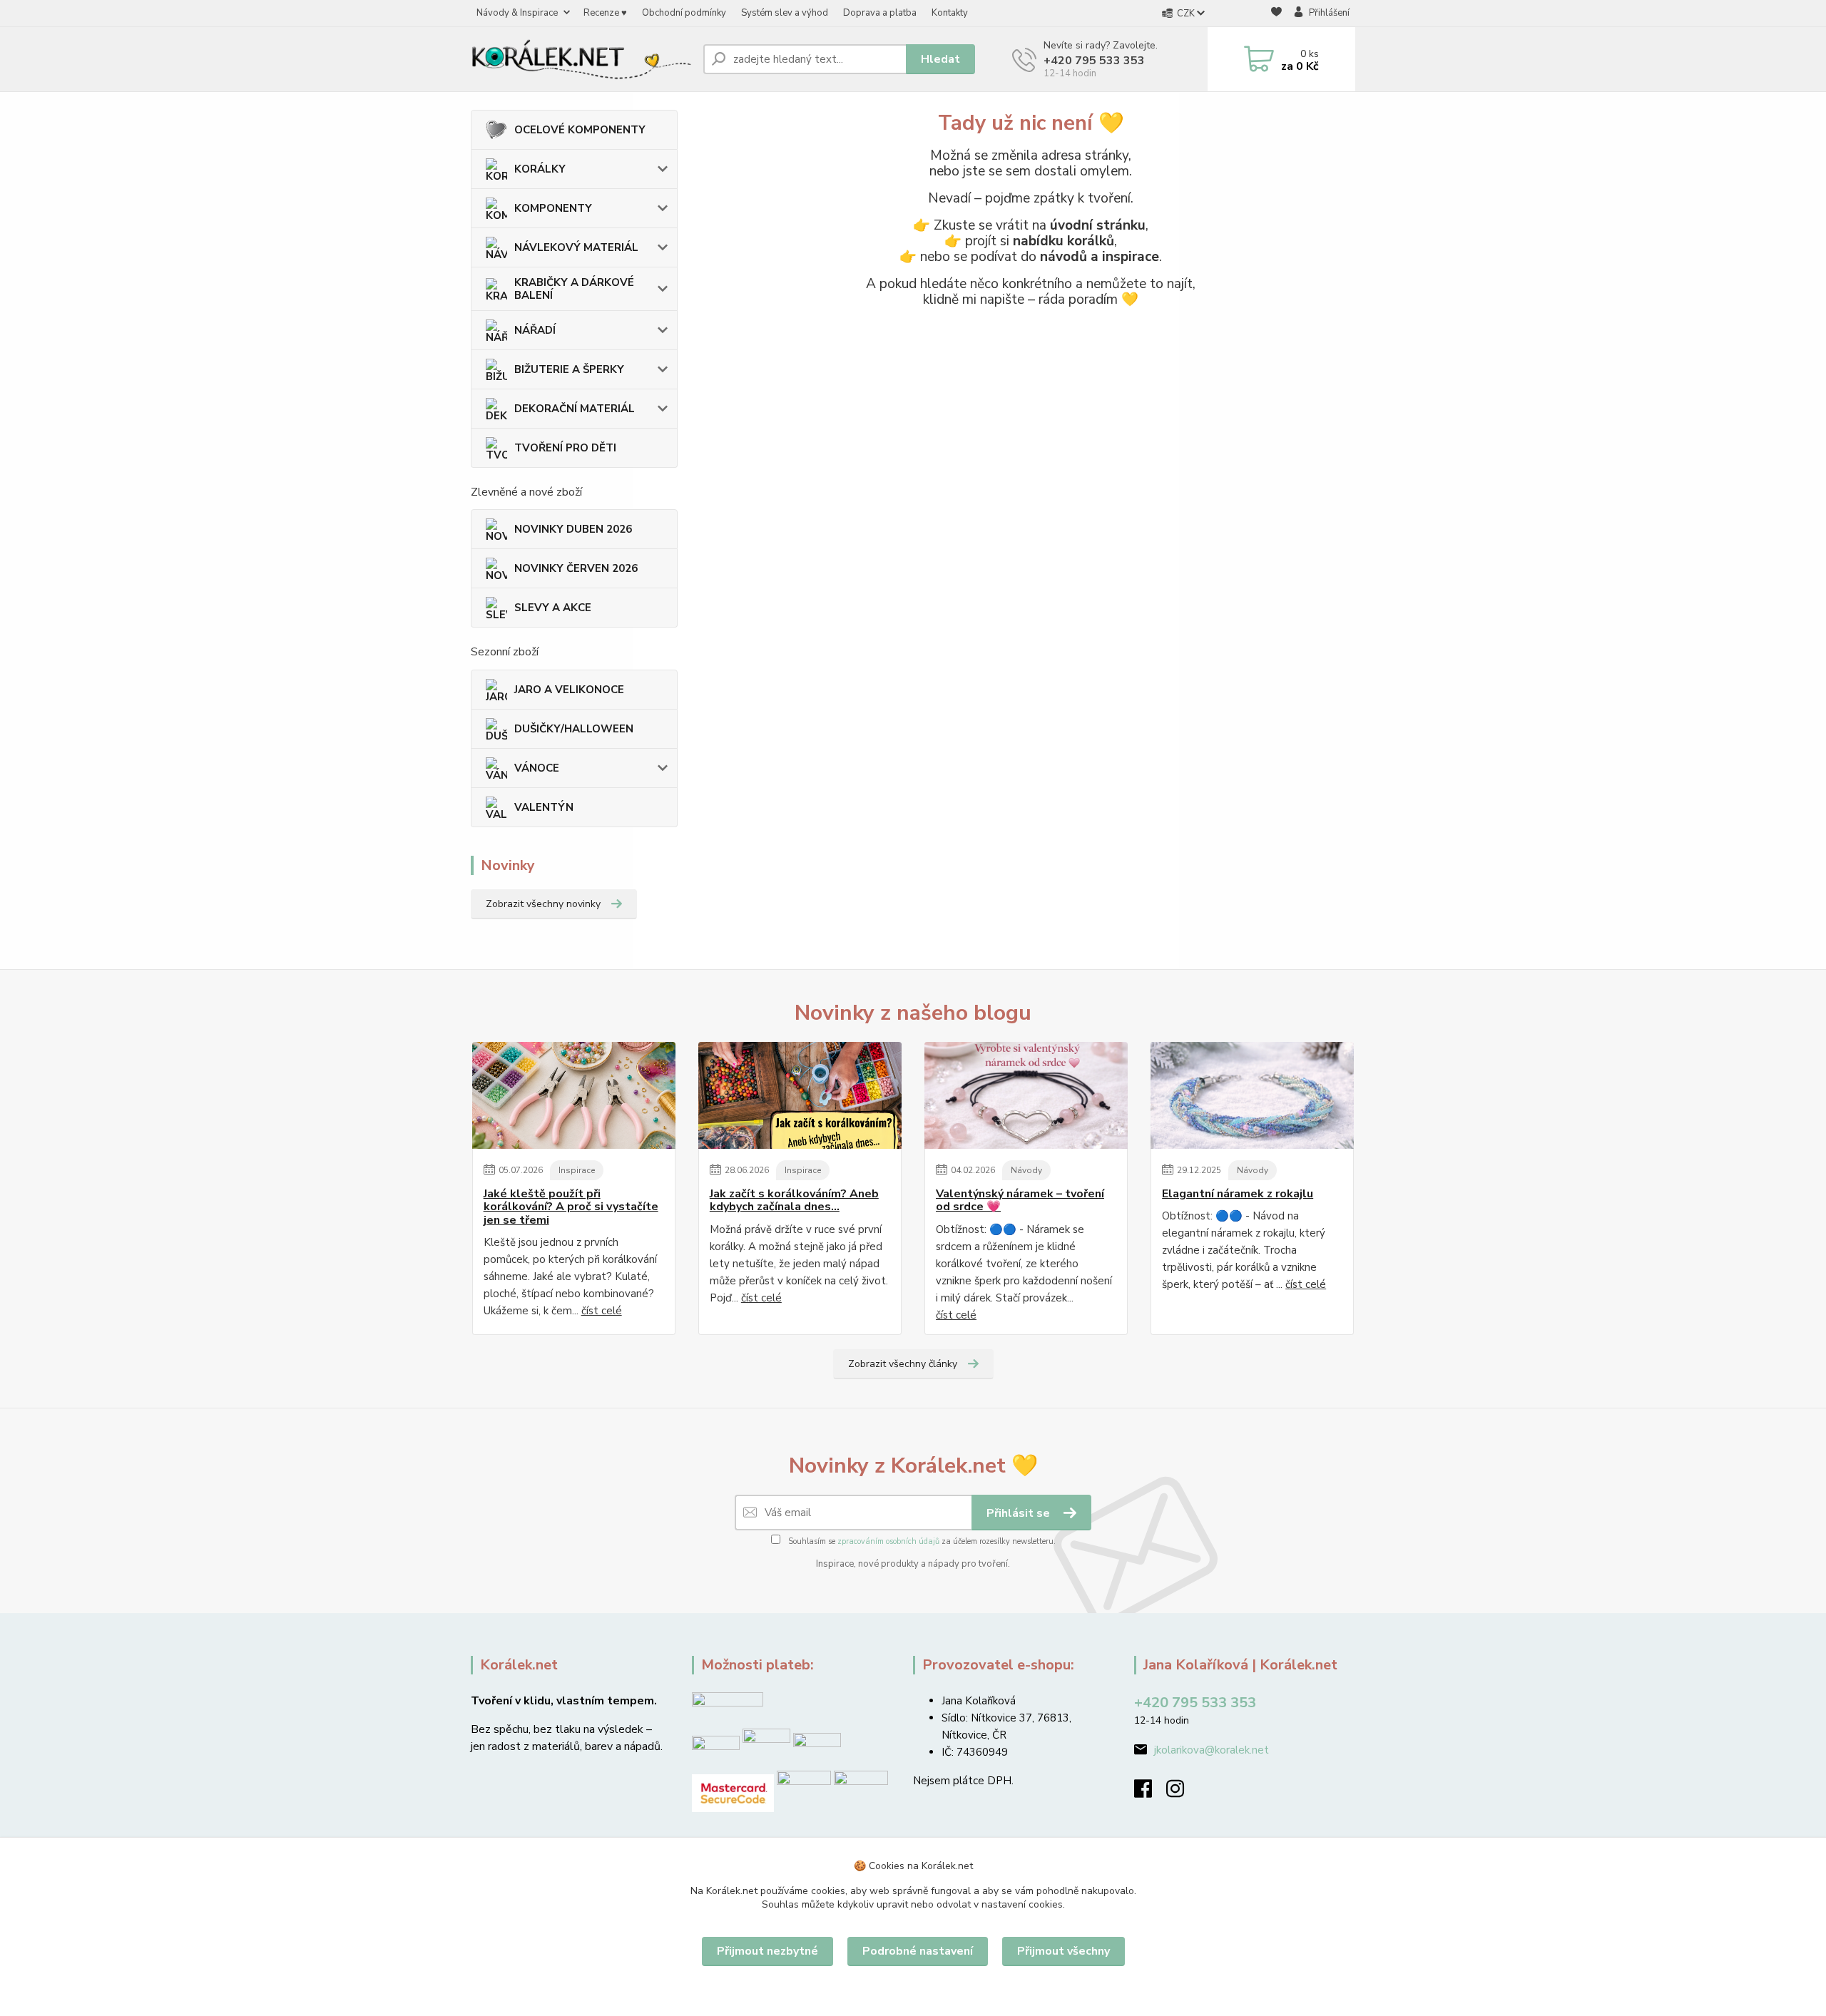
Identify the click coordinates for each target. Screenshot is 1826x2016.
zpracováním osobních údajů (888, 1541)
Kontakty (950, 13)
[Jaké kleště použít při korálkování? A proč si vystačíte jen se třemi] (574, 1095)
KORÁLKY (540, 169)
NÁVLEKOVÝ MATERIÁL (576, 247)
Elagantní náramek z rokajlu (1238, 1194)
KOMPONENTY (553, 208)
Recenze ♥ (605, 13)
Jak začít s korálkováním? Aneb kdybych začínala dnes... (794, 1201)
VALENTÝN (544, 807)
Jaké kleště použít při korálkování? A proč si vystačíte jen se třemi (571, 1207)
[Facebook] (1150, 1793)
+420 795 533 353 (1094, 61)
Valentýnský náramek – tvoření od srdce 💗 (1020, 1201)
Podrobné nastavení (918, 1951)
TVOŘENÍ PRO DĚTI (565, 448)
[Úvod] (581, 59)
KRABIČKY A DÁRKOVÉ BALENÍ (574, 289)
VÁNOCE (537, 768)
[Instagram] (1182, 1793)
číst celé (602, 1311)
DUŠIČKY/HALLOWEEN (574, 729)
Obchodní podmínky (684, 13)
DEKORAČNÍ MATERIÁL (575, 409)
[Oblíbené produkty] (1276, 14)
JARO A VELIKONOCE (569, 690)
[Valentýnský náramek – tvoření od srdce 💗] (1026, 1095)
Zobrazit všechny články (903, 1364)
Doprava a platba (880, 13)
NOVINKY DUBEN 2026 (573, 529)
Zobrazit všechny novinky (543, 904)
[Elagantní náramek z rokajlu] (1252, 1095)
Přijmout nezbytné (767, 1951)
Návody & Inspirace (517, 13)
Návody (1026, 1170)
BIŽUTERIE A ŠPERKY (569, 369)
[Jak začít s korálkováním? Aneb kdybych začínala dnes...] (800, 1095)
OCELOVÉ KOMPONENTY (580, 130)
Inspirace (577, 1170)
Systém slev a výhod (785, 13)
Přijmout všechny (1064, 1951)
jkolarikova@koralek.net (1212, 1750)
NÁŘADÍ (535, 330)
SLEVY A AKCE (553, 608)
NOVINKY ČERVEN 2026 (576, 568)
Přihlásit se (1020, 1513)
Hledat (940, 59)
